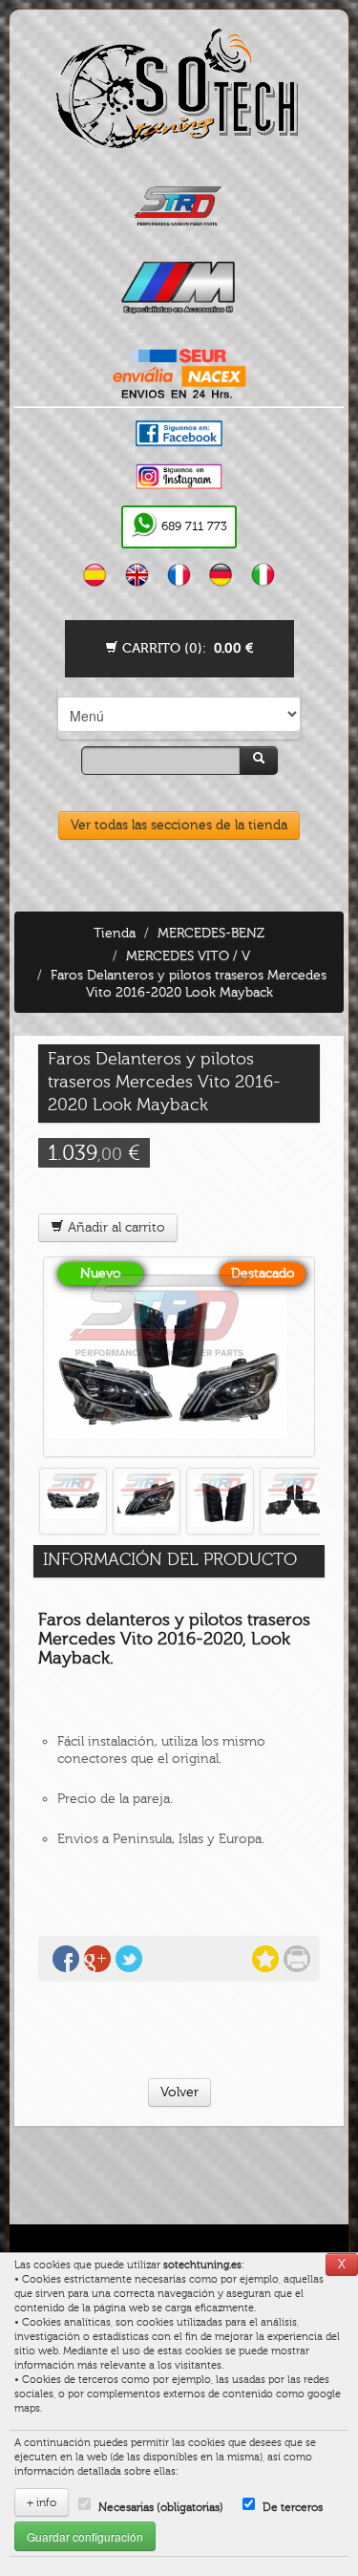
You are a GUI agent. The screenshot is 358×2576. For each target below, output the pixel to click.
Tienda (115, 933)
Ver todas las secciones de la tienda (179, 825)
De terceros (293, 2507)
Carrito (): (186, 648)
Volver (179, 2092)
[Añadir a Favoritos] (265, 1959)
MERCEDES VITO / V (188, 956)
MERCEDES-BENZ (211, 933)
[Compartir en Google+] (97, 1959)
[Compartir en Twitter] (129, 1959)
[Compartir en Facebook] (66, 1959)
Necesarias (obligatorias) (161, 2507)
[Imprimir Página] (297, 1959)
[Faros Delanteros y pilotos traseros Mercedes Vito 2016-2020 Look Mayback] (179, 1357)
